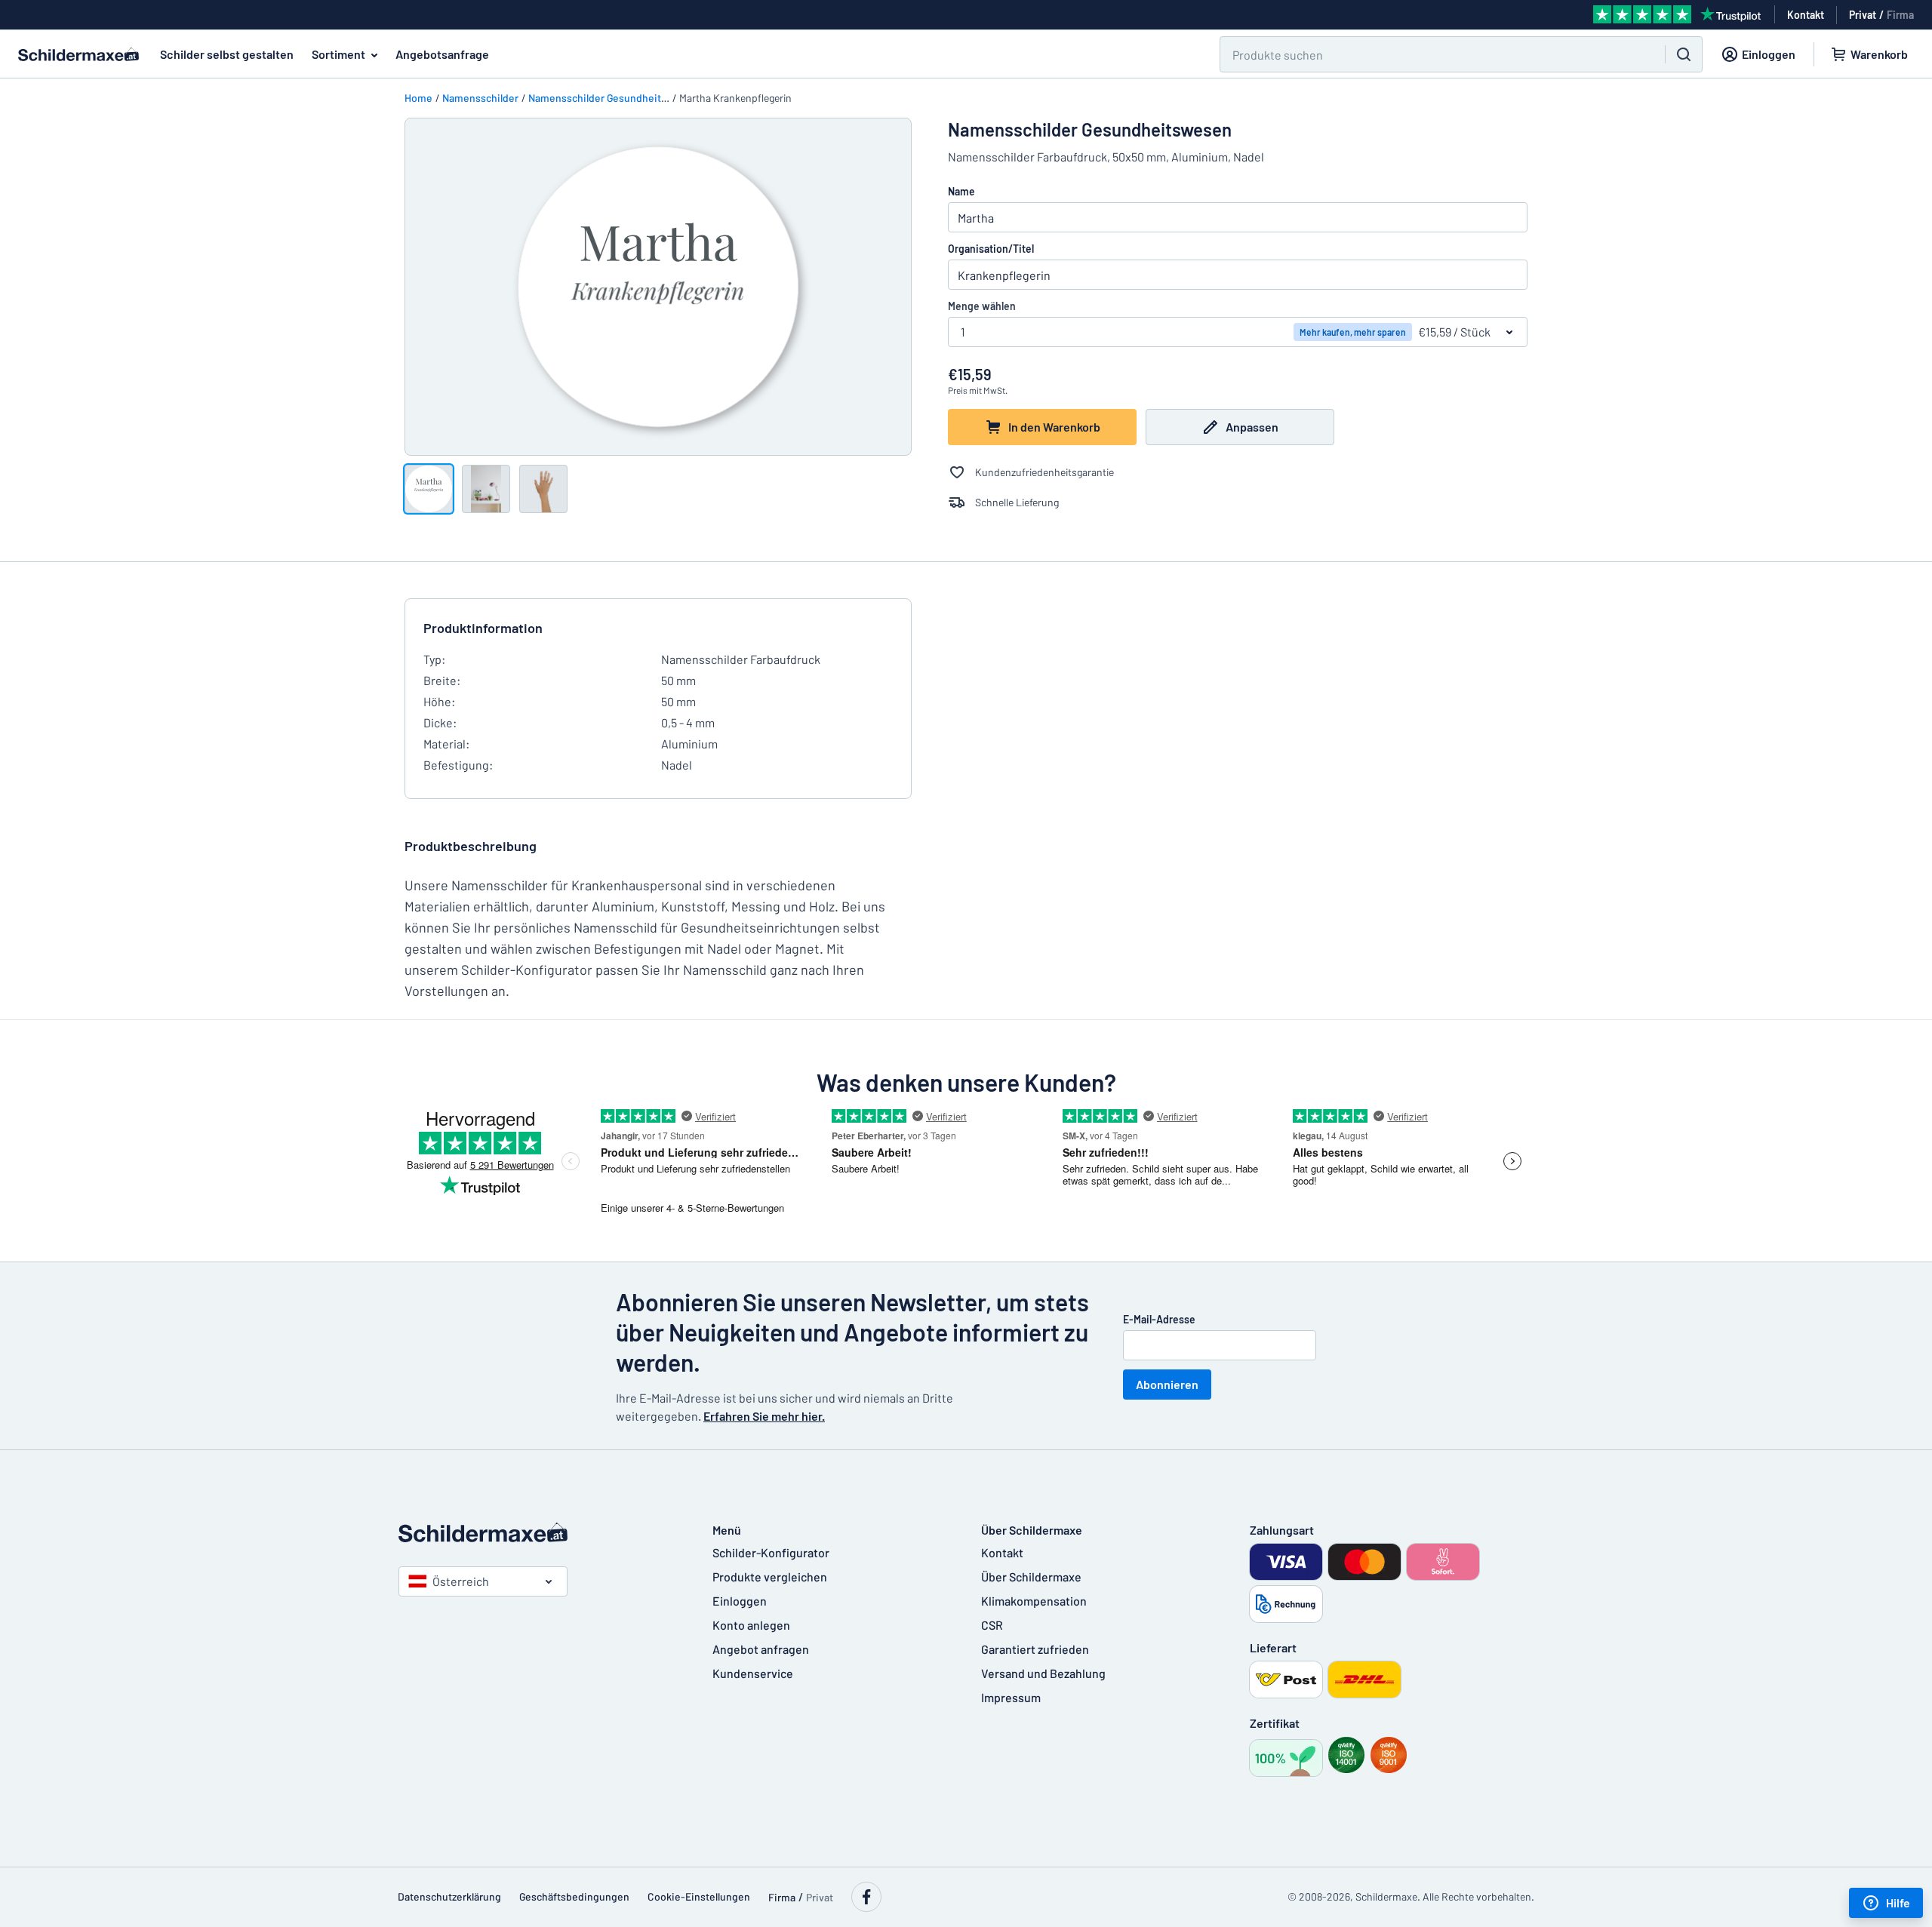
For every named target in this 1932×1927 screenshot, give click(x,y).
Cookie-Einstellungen (699, 1896)
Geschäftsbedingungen (574, 1896)
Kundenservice (753, 1673)
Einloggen (740, 1601)
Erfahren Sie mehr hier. (764, 1416)
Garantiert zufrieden (1035, 1649)
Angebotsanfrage (442, 54)
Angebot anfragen (761, 1649)
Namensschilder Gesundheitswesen (613, 98)
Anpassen (1252, 427)
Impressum (1011, 1697)
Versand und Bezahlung (1043, 1673)
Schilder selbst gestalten (227, 54)
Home (418, 98)
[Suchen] (1684, 54)
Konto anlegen (751, 1625)
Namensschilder (480, 98)
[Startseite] (540, 1532)
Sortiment (338, 54)
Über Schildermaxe (1031, 1577)
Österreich (461, 1581)
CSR (992, 1625)
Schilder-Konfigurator (771, 1552)
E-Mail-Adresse (1159, 1319)
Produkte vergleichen (770, 1577)
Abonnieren (1167, 1384)
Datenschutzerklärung (449, 1896)
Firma (1900, 15)
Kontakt (1002, 1552)
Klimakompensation (1034, 1601)
